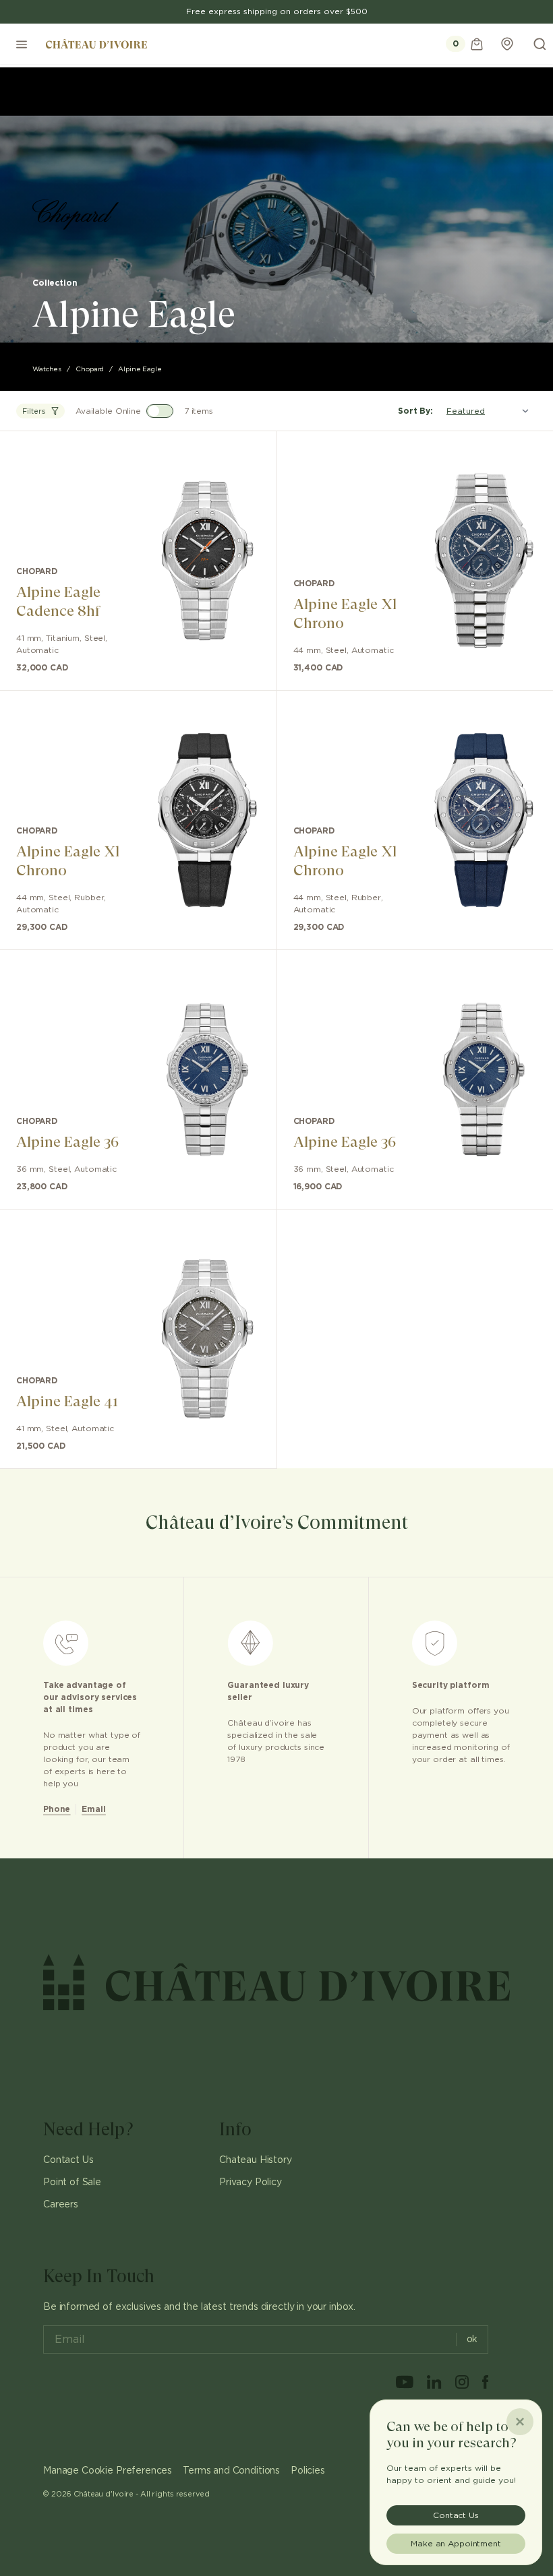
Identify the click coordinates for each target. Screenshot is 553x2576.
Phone (57, 1809)
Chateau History (256, 2160)
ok (472, 2339)
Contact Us (68, 2160)
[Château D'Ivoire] (96, 44)
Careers (61, 2205)
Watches (47, 369)
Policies (308, 2471)
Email (93, 1809)
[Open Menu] (22, 44)
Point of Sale (72, 2182)
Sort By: (415, 411)
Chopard (90, 369)
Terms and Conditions (231, 2471)
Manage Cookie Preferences (108, 2471)
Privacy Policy (251, 2182)
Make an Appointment (456, 2544)
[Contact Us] (507, 44)
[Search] (540, 44)
